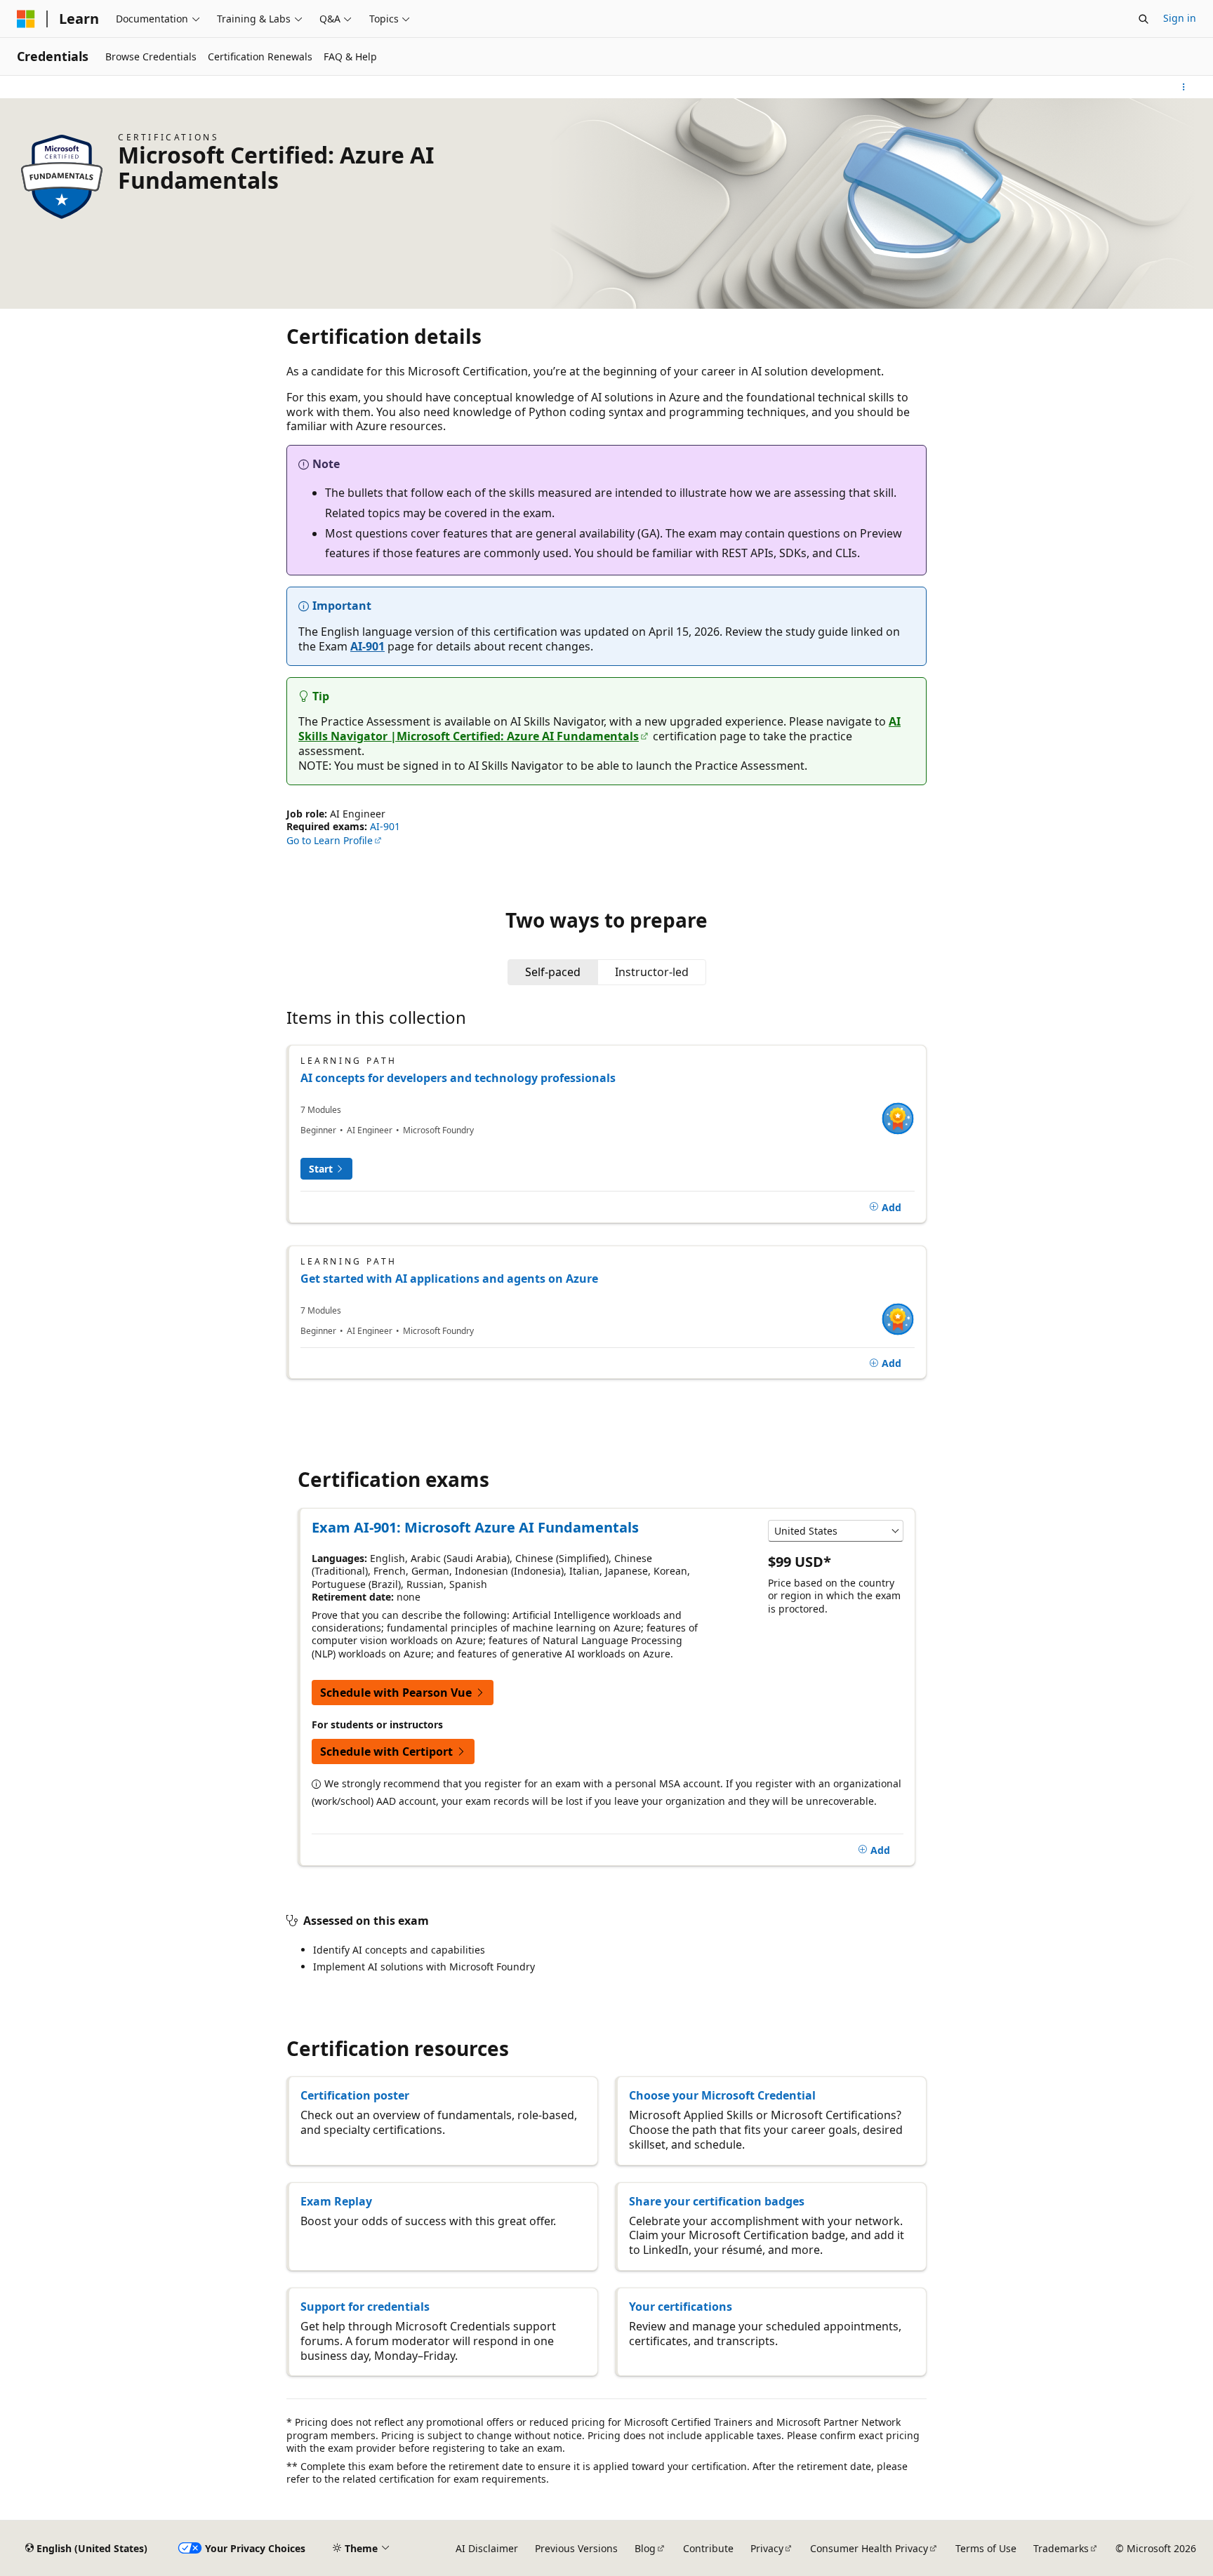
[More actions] (1184, 87)
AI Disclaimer (487, 2548)
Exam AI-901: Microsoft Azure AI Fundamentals (475, 1527)
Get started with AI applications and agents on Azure (449, 1279)
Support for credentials (365, 2307)
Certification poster (355, 2095)
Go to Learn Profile (330, 840)
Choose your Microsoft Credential (722, 2095)
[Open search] (1144, 19)
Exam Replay (336, 2201)
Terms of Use (986, 2548)
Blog (645, 2548)
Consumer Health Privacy (869, 2548)
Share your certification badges (717, 2201)
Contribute (708, 2548)
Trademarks (1061, 2548)
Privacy (767, 2548)
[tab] (553, 972)
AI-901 (367, 646)
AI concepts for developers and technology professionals (458, 1078)
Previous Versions (576, 2548)
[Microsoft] (26, 19)
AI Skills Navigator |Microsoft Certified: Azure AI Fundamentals (599, 729)
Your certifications (681, 2307)
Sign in (1180, 18)
